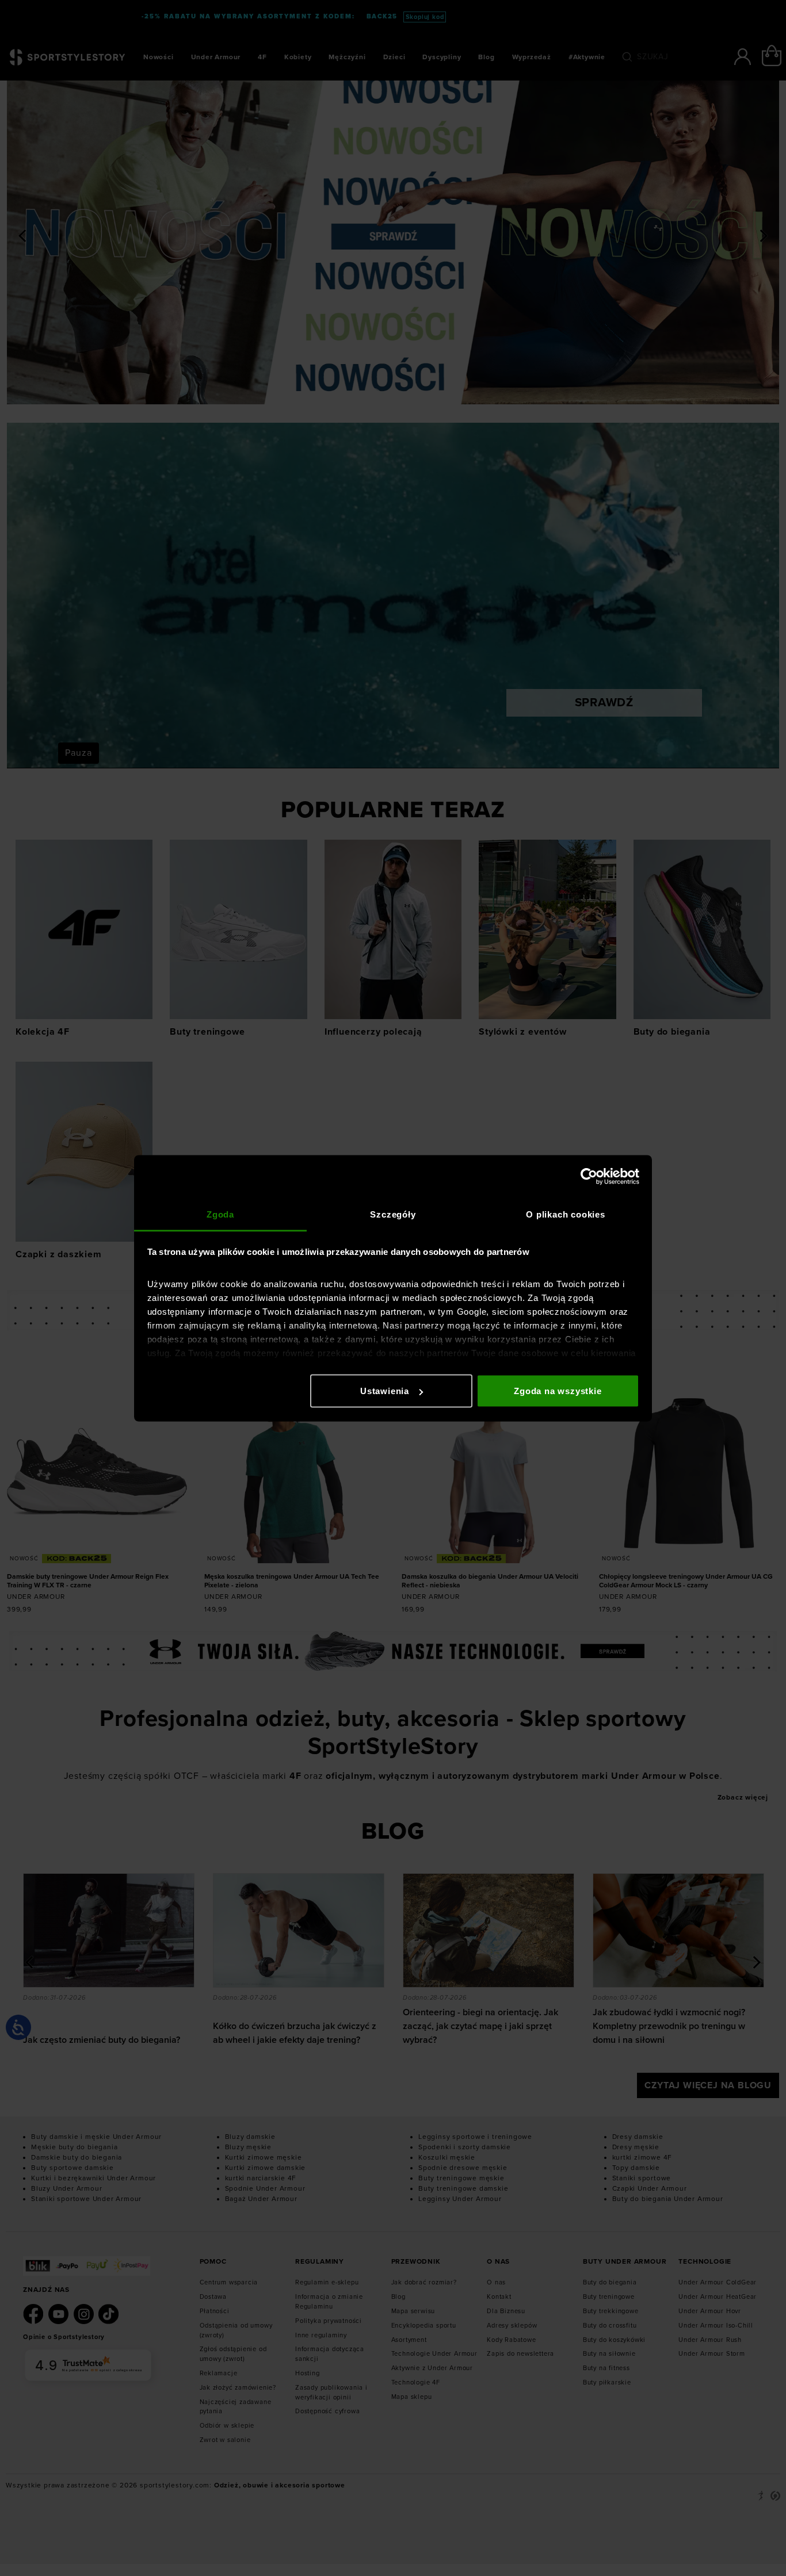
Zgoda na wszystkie (558, 1391)
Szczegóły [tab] (393, 1214)
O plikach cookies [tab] (566, 1214)
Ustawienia (385, 1391)
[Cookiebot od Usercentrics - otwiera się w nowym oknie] (589, 1177)
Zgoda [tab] (220, 1214)
